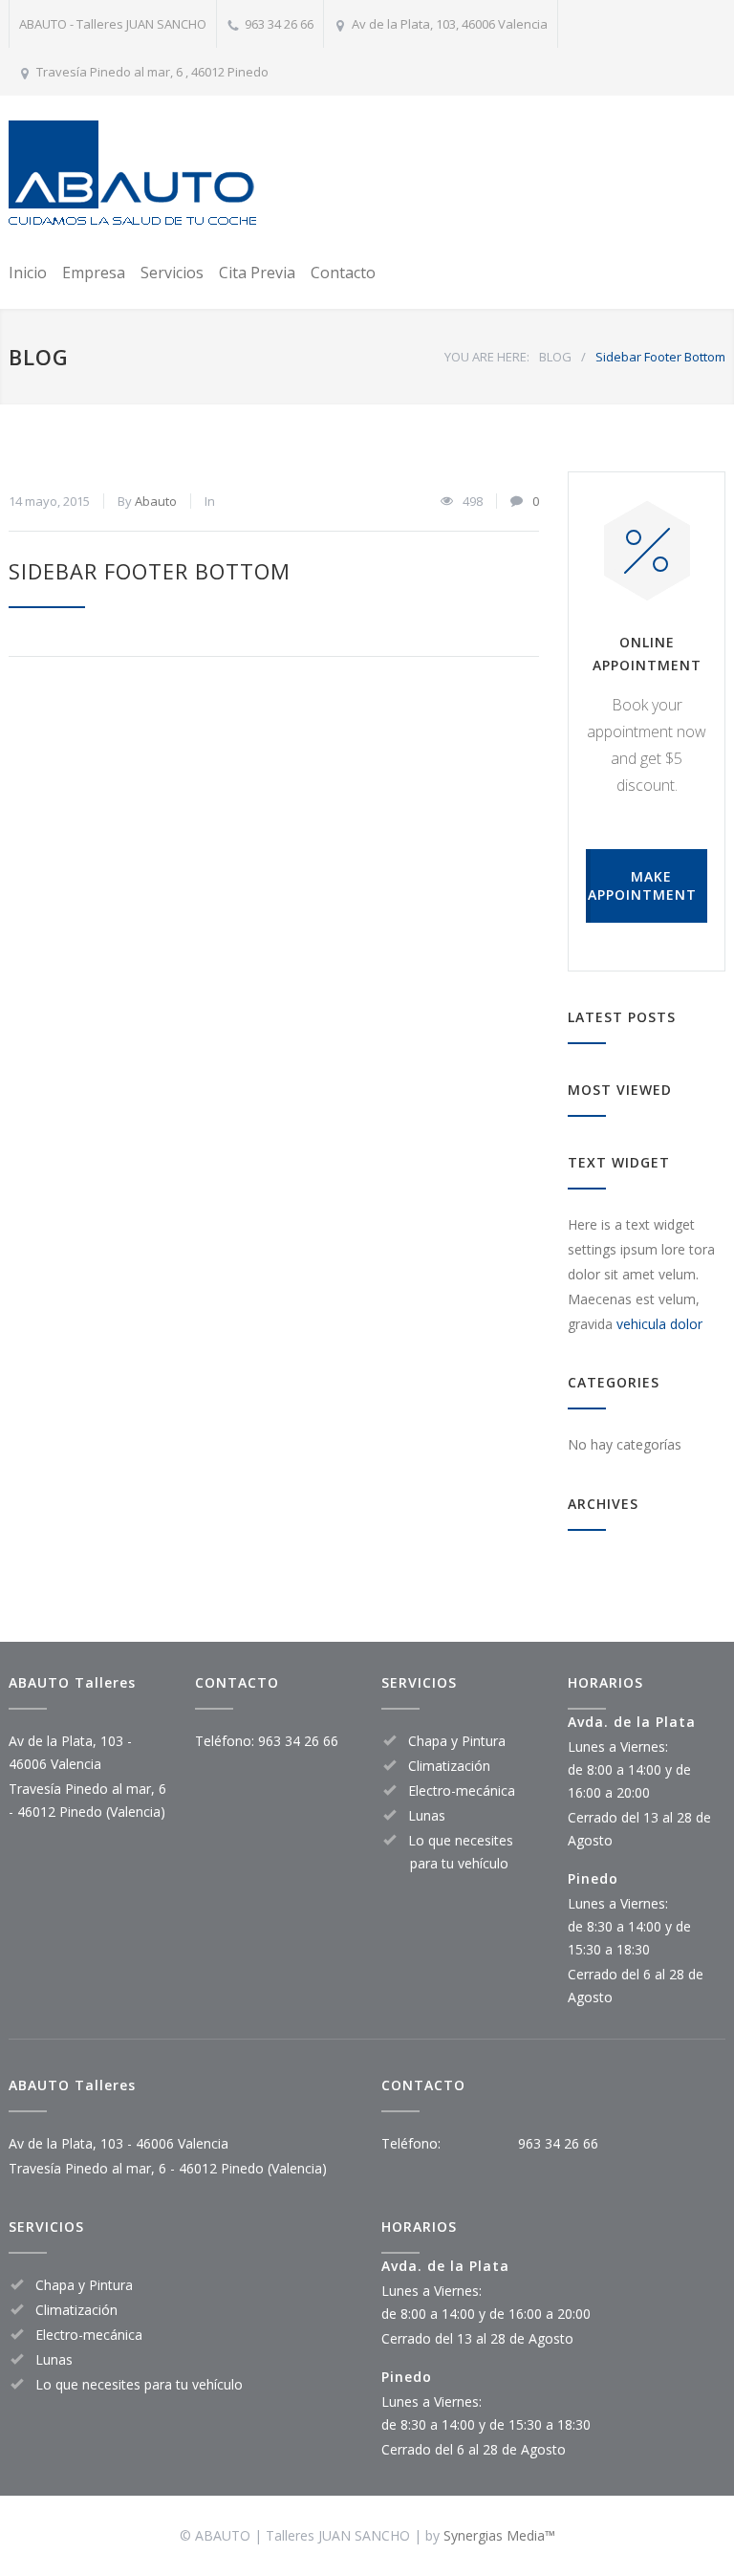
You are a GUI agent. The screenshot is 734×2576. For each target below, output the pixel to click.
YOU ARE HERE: (487, 357)
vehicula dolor (659, 1324)
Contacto (343, 273)
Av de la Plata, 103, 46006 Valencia (450, 24)
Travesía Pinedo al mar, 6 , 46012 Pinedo (152, 72)
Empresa (94, 273)
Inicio (28, 273)
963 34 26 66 (279, 24)
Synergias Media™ (499, 2535)
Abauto (156, 501)
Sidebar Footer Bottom (150, 571)
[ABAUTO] (133, 175)
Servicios (172, 273)
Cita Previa (257, 273)
